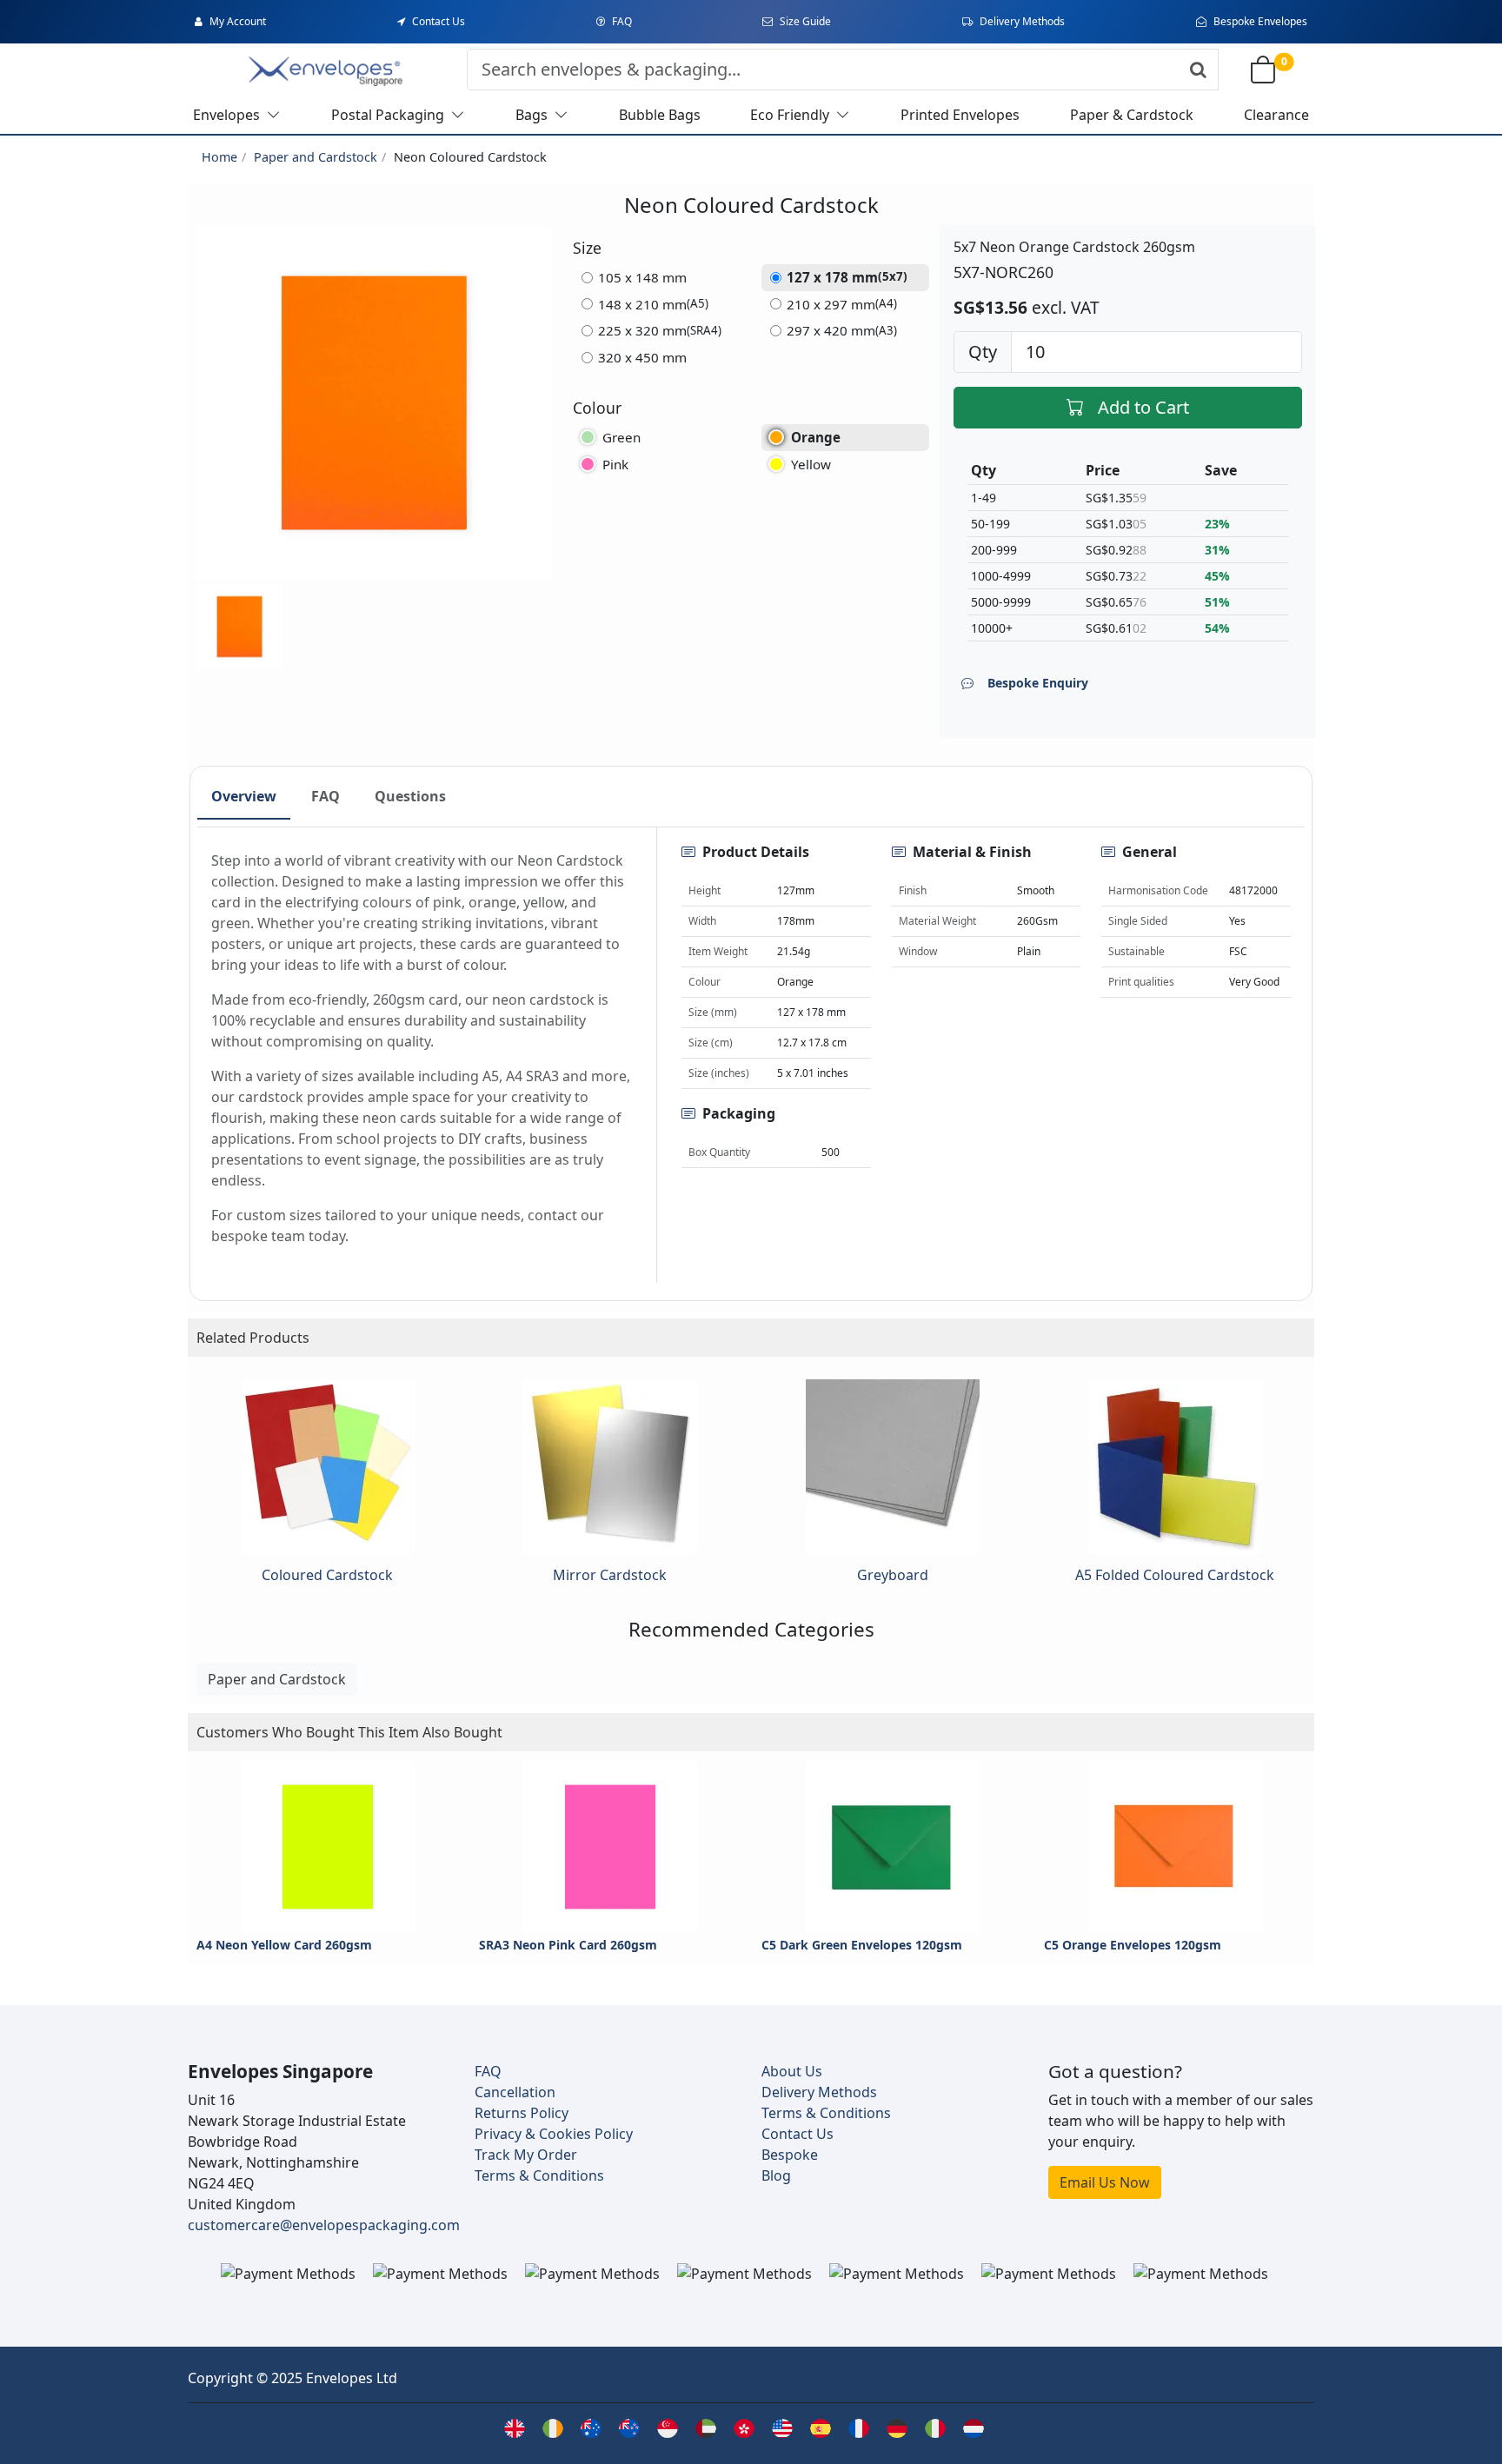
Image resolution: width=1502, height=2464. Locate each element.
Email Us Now (1105, 2182)
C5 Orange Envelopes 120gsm (1133, 1945)
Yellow (811, 464)
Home (219, 157)
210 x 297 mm (842, 304)
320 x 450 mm (642, 357)
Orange (816, 437)
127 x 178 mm (847, 277)
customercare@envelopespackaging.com (324, 2225)
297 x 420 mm (842, 330)
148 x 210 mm (653, 304)
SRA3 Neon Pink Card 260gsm (568, 1945)
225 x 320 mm (660, 330)
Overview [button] (244, 796)
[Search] (1198, 70)
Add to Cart (1143, 407)
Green (621, 437)
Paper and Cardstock (316, 157)
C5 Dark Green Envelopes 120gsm (862, 1945)
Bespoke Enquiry (1038, 683)
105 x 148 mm (642, 277)
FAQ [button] (326, 796)
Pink (615, 464)
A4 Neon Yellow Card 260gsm (284, 1945)
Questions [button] (410, 796)
